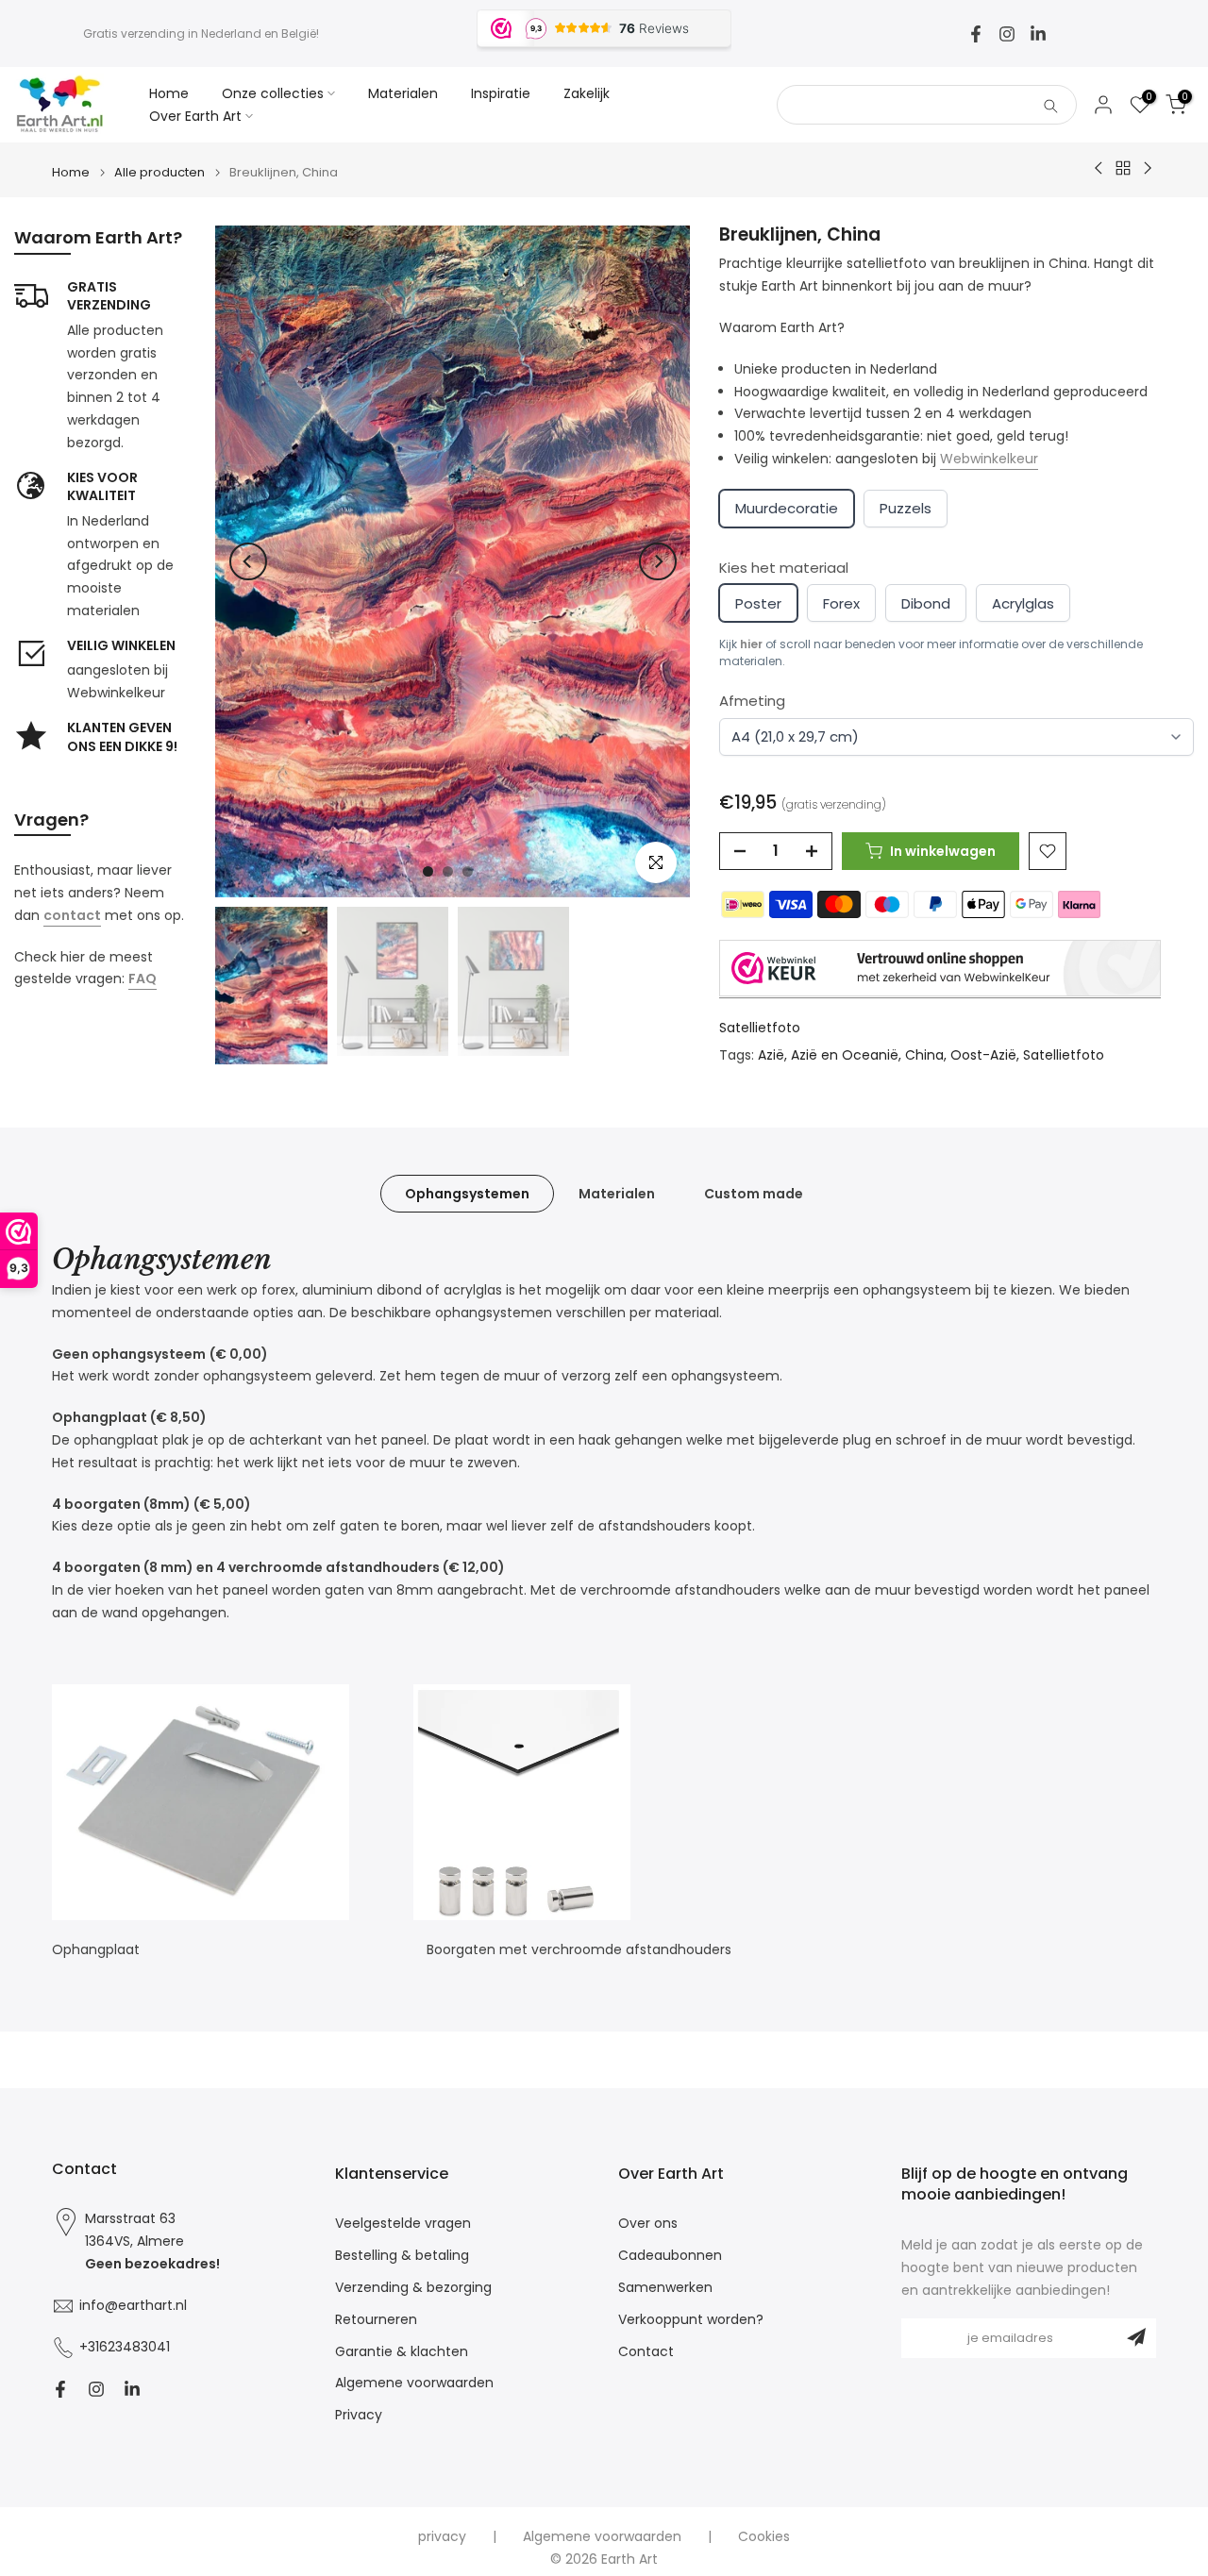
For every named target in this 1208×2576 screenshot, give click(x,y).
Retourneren (376, 2320)
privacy (442, 2537)
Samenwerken (665, 2288)
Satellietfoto (760, 1028)
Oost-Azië (983, 1055)
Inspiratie (501, 93)
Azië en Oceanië (845, 1055)
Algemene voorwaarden (414, 2383)
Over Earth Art (195, 116)
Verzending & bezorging (413, 2288)
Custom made (754, 1194)
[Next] (658, 561)
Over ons (648, 2224)
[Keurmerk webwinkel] (940, 969)
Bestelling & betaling (402, 2256)
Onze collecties (273, 93)
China (924, 1055)
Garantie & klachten (402, 2352)
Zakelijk (587, 93)
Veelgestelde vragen (403, 2224)
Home (169, 93)
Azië (771, 1055)
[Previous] (248, 561)
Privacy (359, 2415)
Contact (646, 2352)
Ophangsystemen (467, 1194)
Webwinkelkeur (989, 459)
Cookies (764, 2537)
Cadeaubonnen (670, 2256)
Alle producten (159, 172)
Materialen (403, 93)
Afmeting (752, 701)
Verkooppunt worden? (691, 2320)
